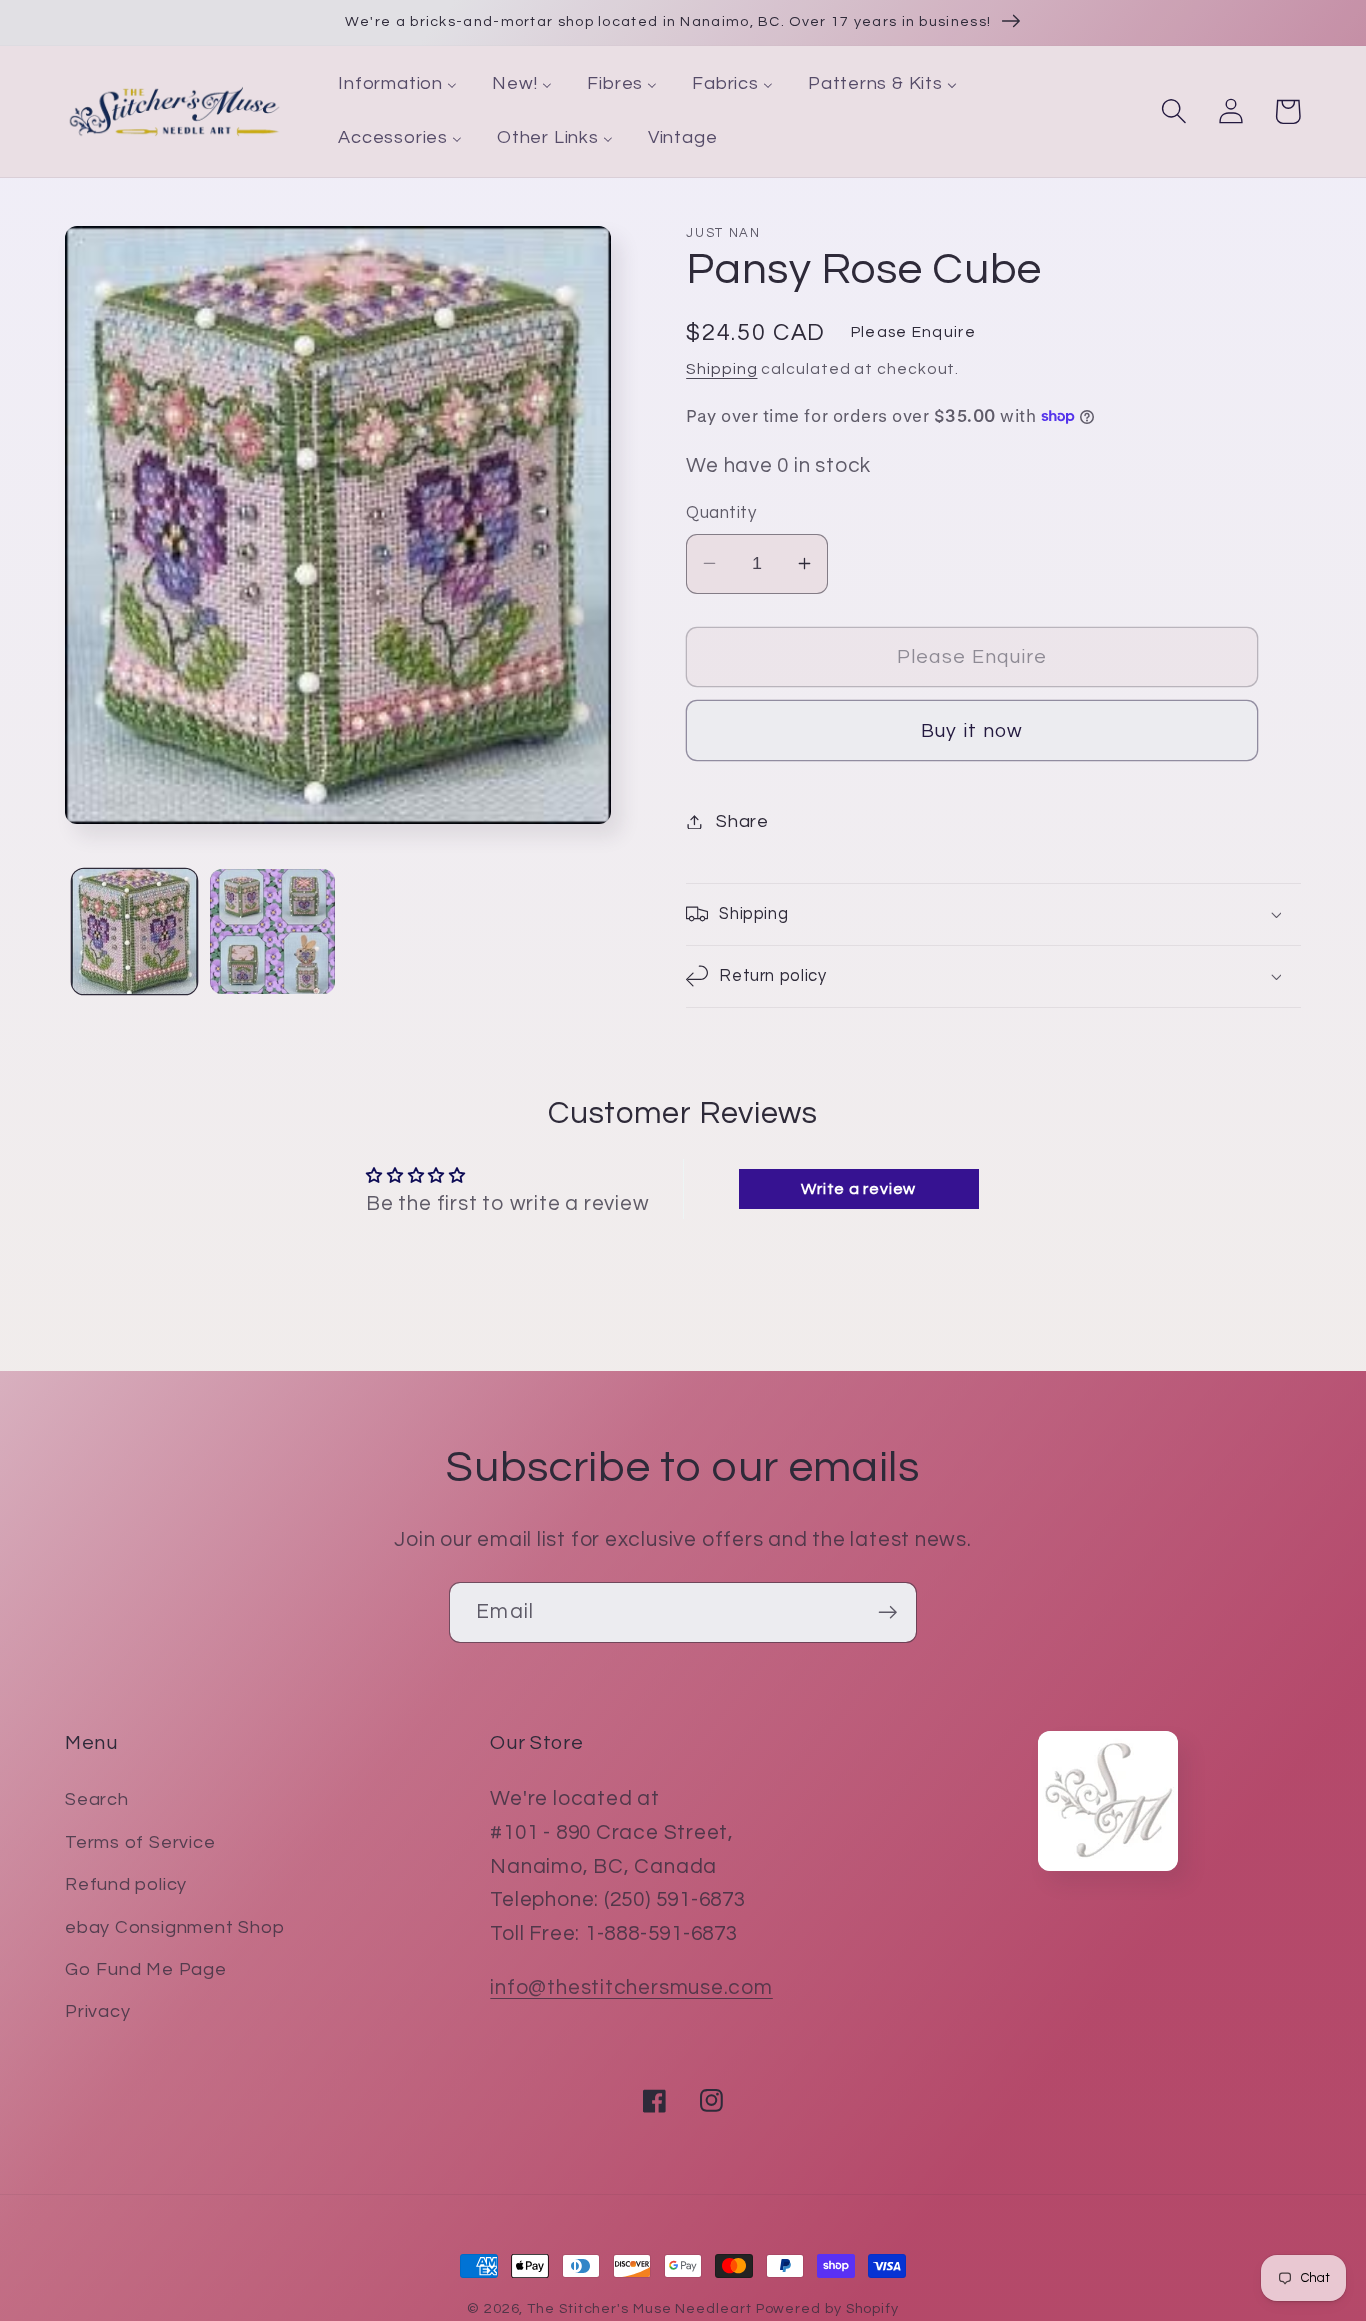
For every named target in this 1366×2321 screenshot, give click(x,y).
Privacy (97, 2011)
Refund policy (126, 1884)
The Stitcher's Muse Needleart (639, 2308)
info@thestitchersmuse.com (631, 1987)
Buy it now (972, 731)
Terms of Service (140, 1842)
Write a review (858, 1189)
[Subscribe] (887, 1612)
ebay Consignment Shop (174, 1927)
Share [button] (742, 821)
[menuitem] (398, 85)
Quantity (721, 513)
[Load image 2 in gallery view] (272, 931)
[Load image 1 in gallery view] (134, 931)
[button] (1173, 111)
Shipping (721, 369)
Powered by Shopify (827, 2308)
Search (97, 1799)
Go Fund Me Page (146, 1969)
